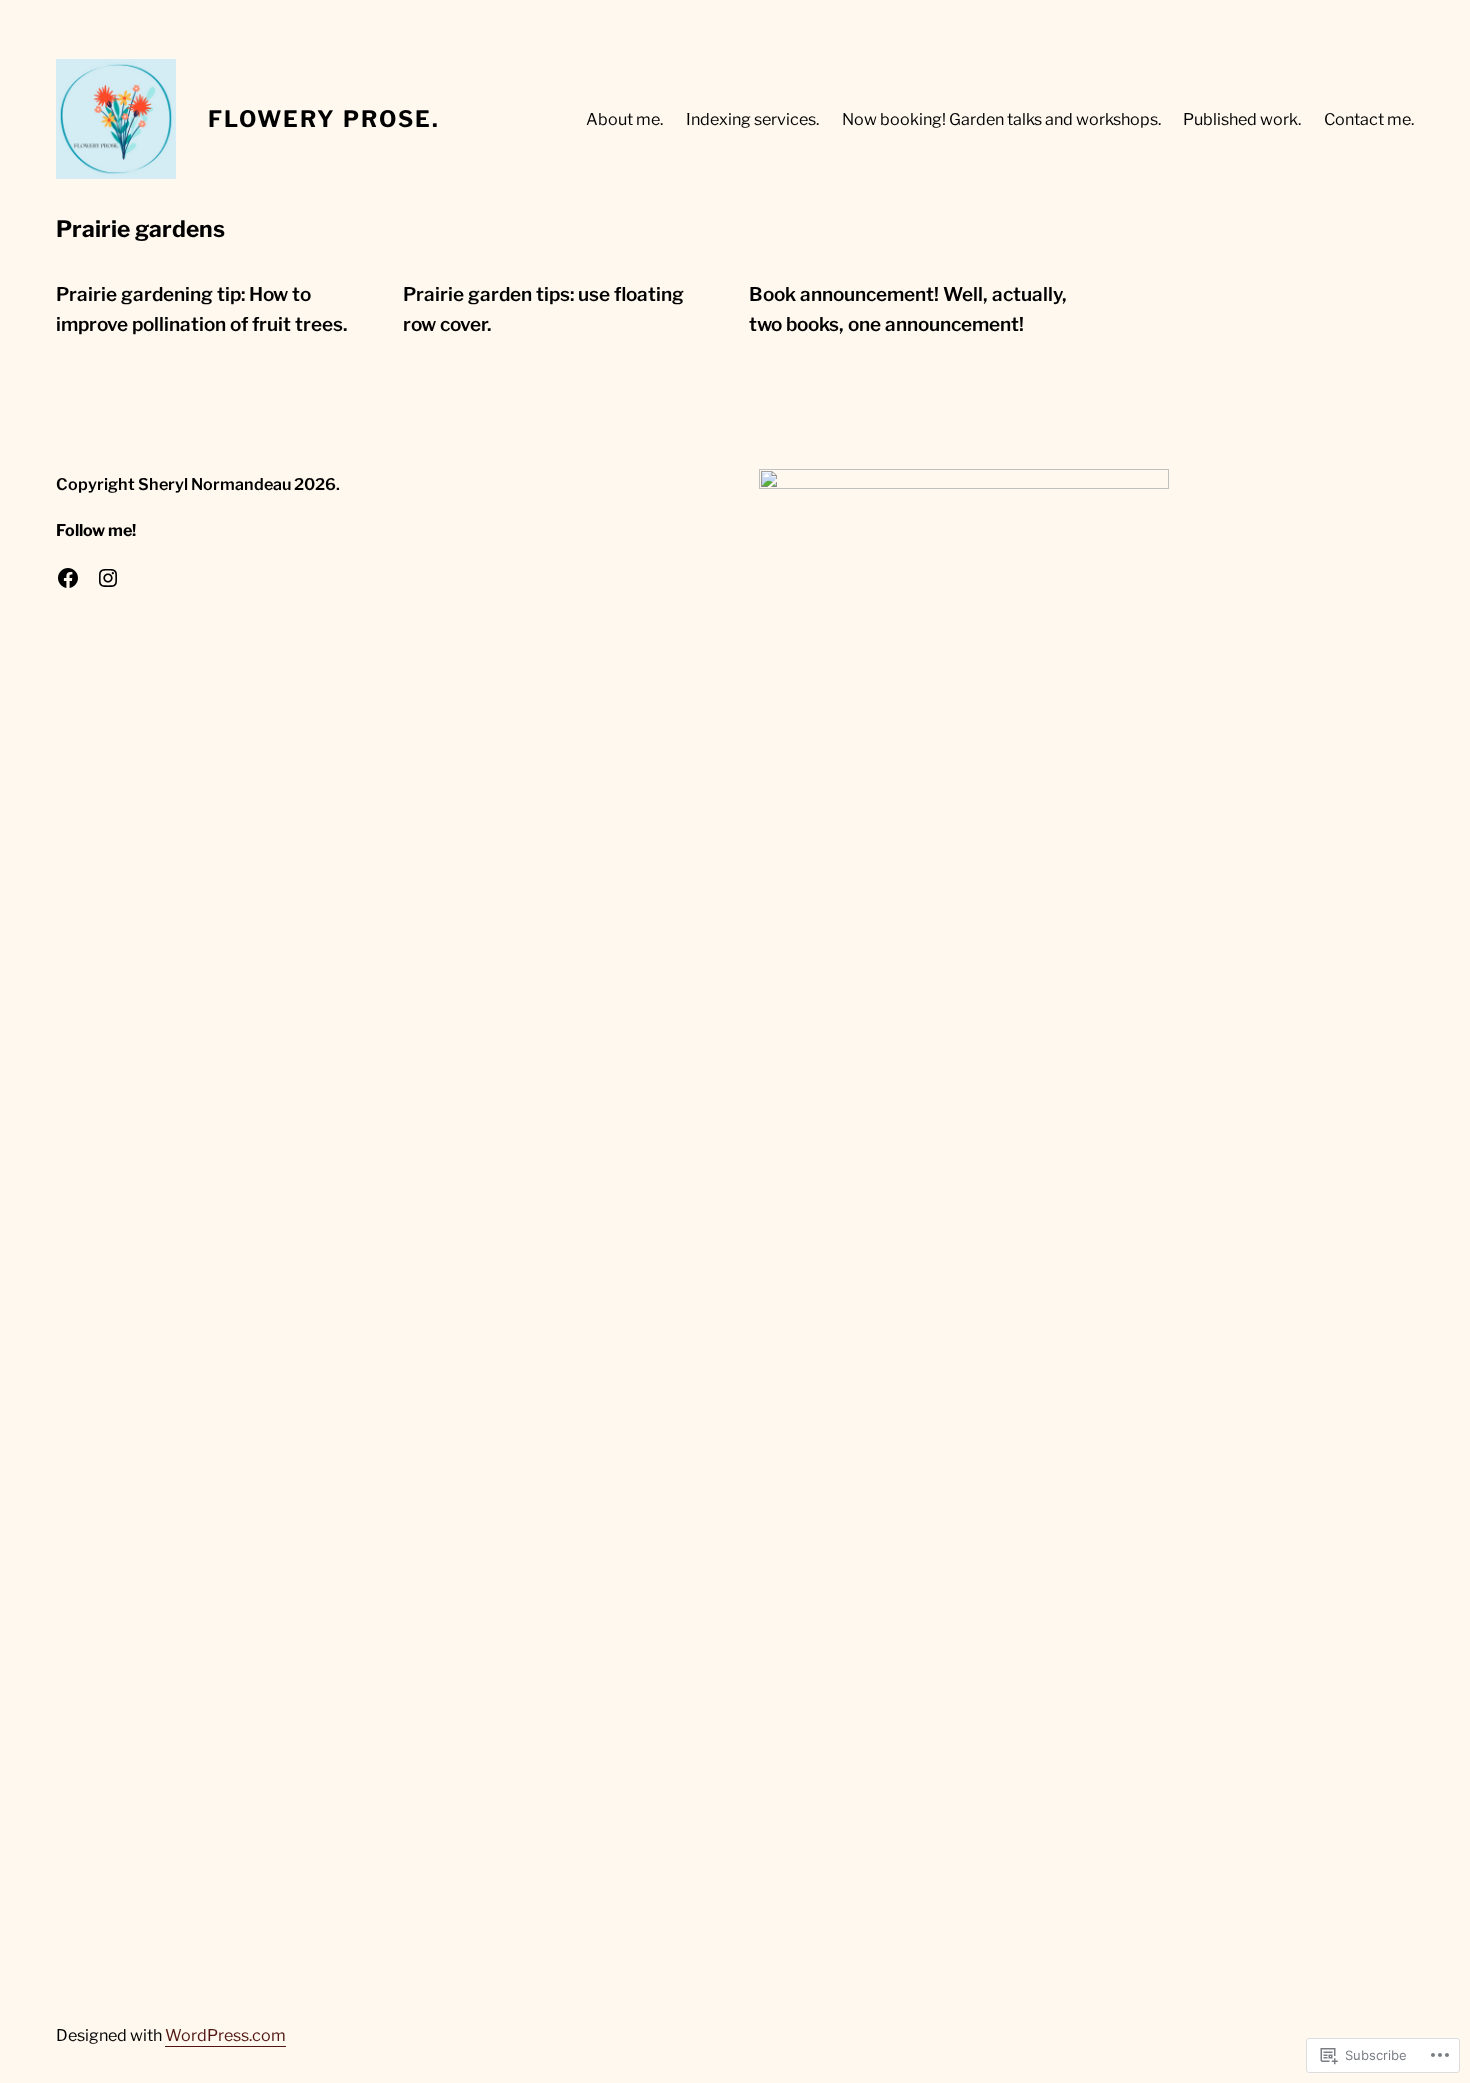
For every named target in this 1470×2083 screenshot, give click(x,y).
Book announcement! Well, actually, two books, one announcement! (908, 309)
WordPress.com (225, 2035)
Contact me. (1369, 119)
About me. (624, 119)
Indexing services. (752, 119)
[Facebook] (68, 578)
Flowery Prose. (324, 119)
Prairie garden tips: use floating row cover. (543, 309)
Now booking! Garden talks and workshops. (1001, 119)
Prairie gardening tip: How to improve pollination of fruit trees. (201, 309)
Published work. (1242, 119)
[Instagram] (108, 578)
